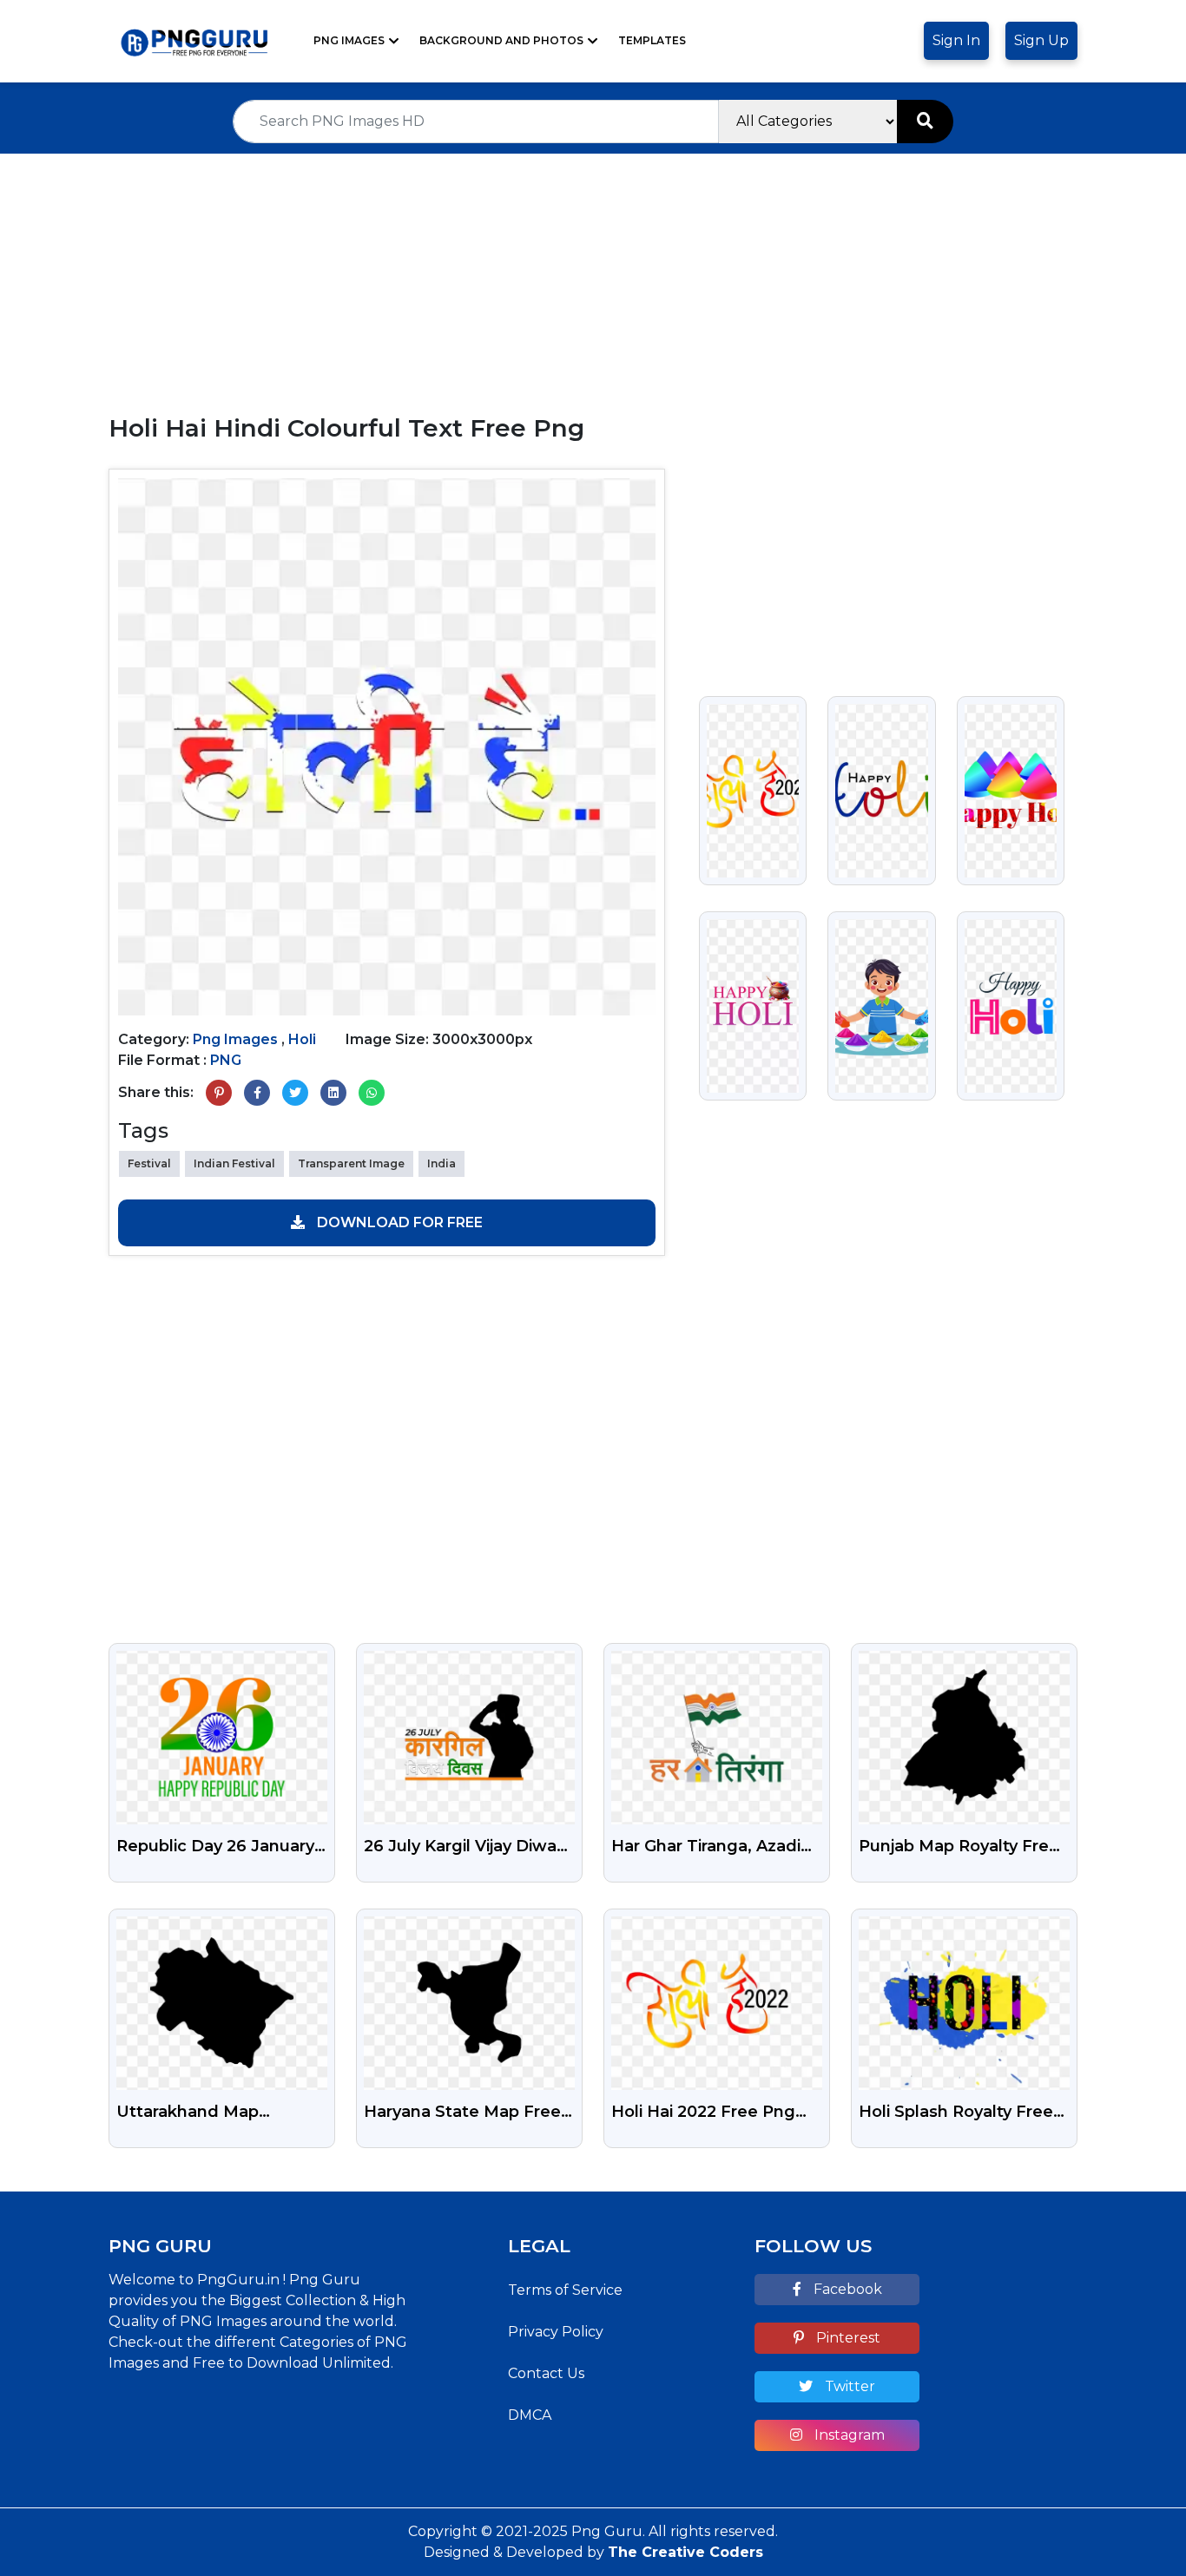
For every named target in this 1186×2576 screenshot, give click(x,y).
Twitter (848, 2386)
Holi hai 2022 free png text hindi (703, 2113)
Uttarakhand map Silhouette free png (198, 2113)
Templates (652, 40)
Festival (149, 1163)
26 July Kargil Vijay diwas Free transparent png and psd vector (465, 1848)
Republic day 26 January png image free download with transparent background (218, 1848)
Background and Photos (501, 40)
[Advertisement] (593, 275)
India (441, 1163)
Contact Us (546, 2373)
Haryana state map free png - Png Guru (462, 2113)
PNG (226, 1060)
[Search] (925, 122)
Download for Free (398, 1222)
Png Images (349, 40)
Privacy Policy (556, 2332)
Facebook (846, 2289)
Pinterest (847, 2338)
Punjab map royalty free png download (959, 1848)
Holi (302, 1039)
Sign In (956, 40)
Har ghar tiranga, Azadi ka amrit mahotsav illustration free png (706, 1848)
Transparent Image (351, 1163)
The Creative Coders (685, 2552)
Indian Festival (234, 1163)
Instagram (848, 2435)
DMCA (530, 2415)
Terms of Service (565, 2290)
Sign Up (1041, 40)
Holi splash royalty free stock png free (956, 2113)
